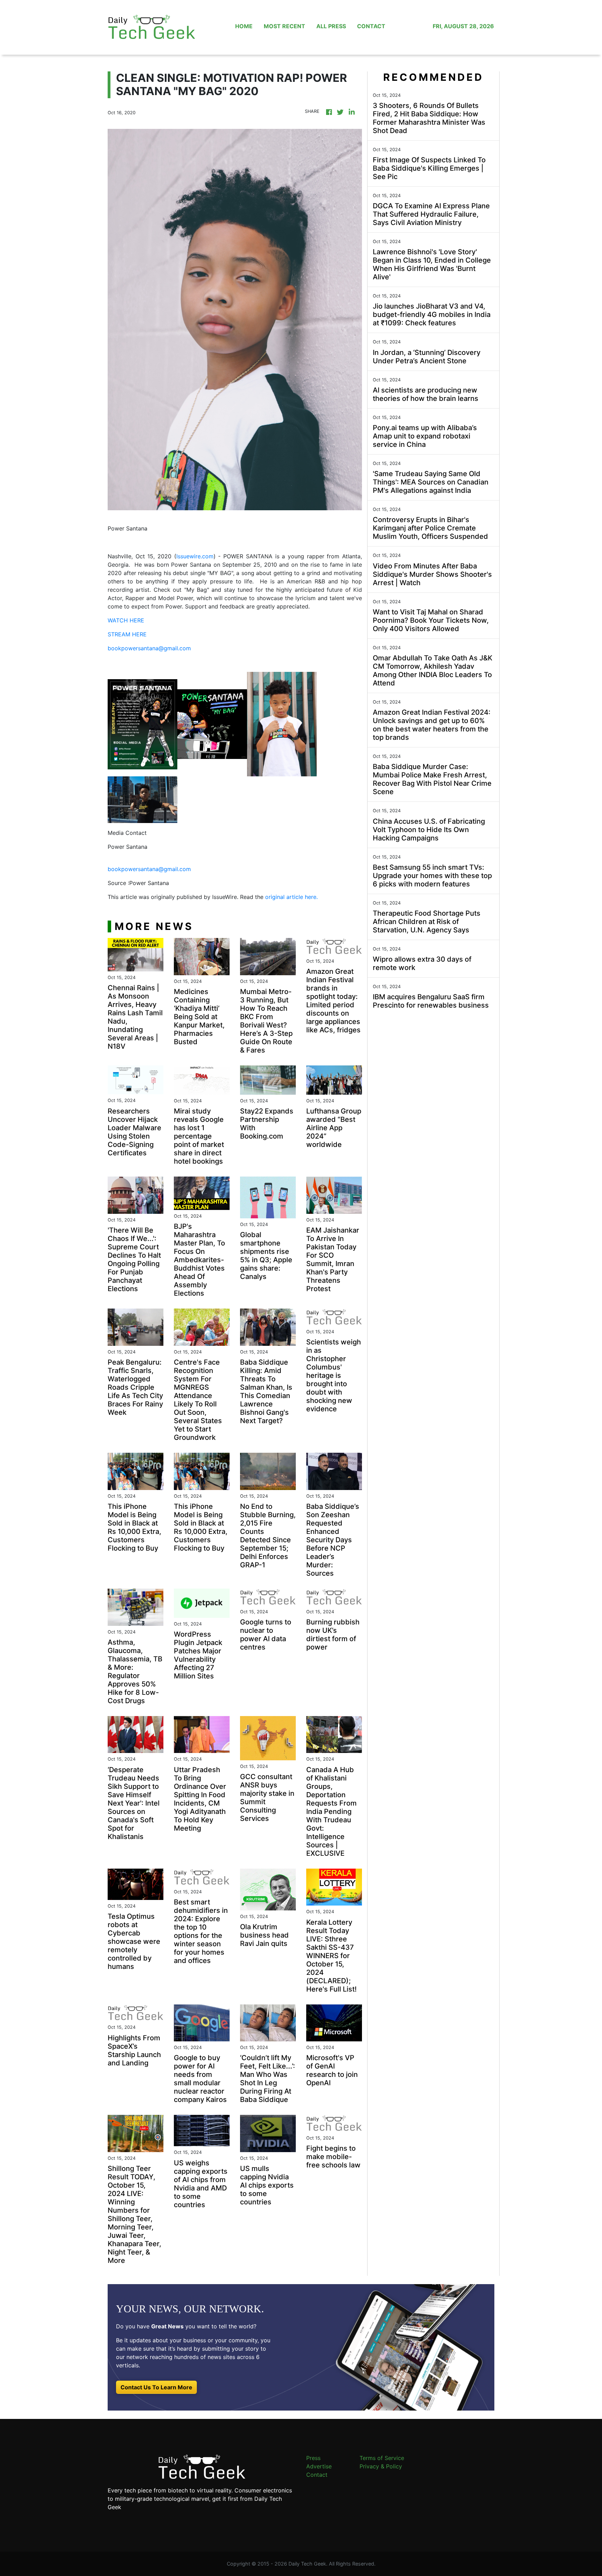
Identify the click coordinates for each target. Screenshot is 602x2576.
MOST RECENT (284, 26)
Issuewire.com (195, 556)
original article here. (291, 897)
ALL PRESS (331, 26)
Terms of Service (382, 2458)
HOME (244, 26)
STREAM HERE (127, 634)
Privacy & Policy (381, 2466)
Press (313, 2458)
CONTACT (371, 26)
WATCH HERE (126, 620)
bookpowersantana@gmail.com (149, 648)
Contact (317, 2475)
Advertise (319, 2466)
